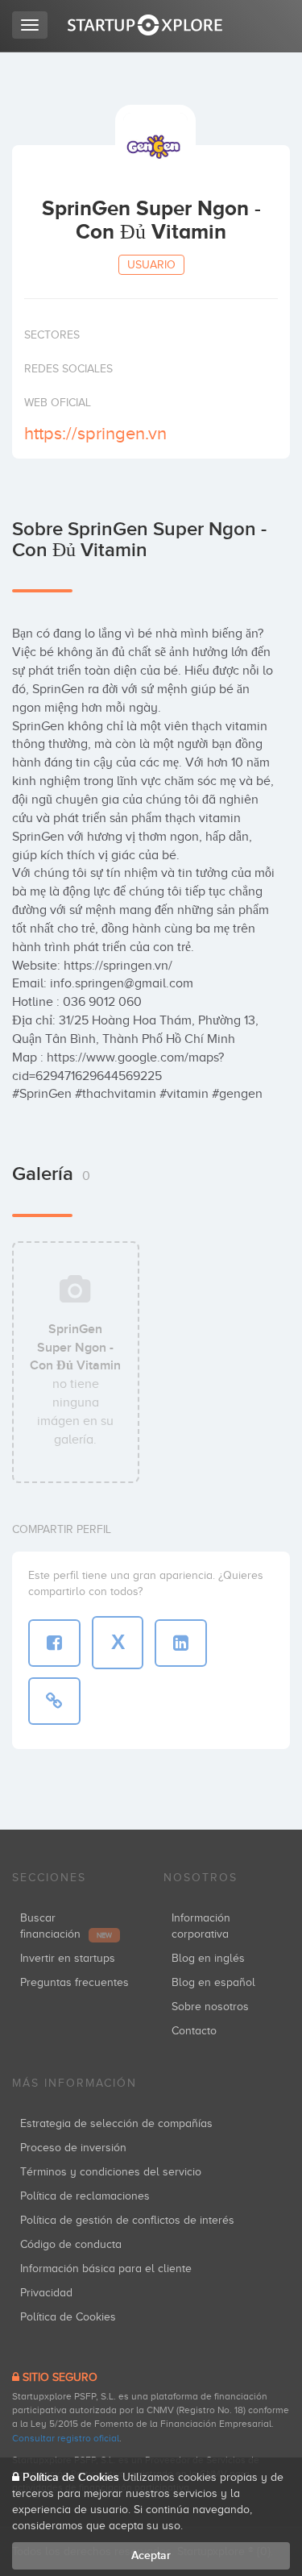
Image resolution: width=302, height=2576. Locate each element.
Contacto (194, 2031)
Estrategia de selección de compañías (116, 2123)
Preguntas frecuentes (74, 1982)
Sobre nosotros (210, 2007)
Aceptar (151, 2555)
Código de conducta (71, 2244)
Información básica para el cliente (106, 2269)
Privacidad (46, 2293)
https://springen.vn (95, 433)
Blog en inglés (208, 1958)
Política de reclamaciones (85, 2196)
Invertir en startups (68, 1958)
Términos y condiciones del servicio (111, 2172)
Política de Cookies (68, 2317)
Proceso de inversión (73, 2148)
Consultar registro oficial (66, 2438)
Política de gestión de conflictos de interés (127, 2220)
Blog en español (213, 1982)
